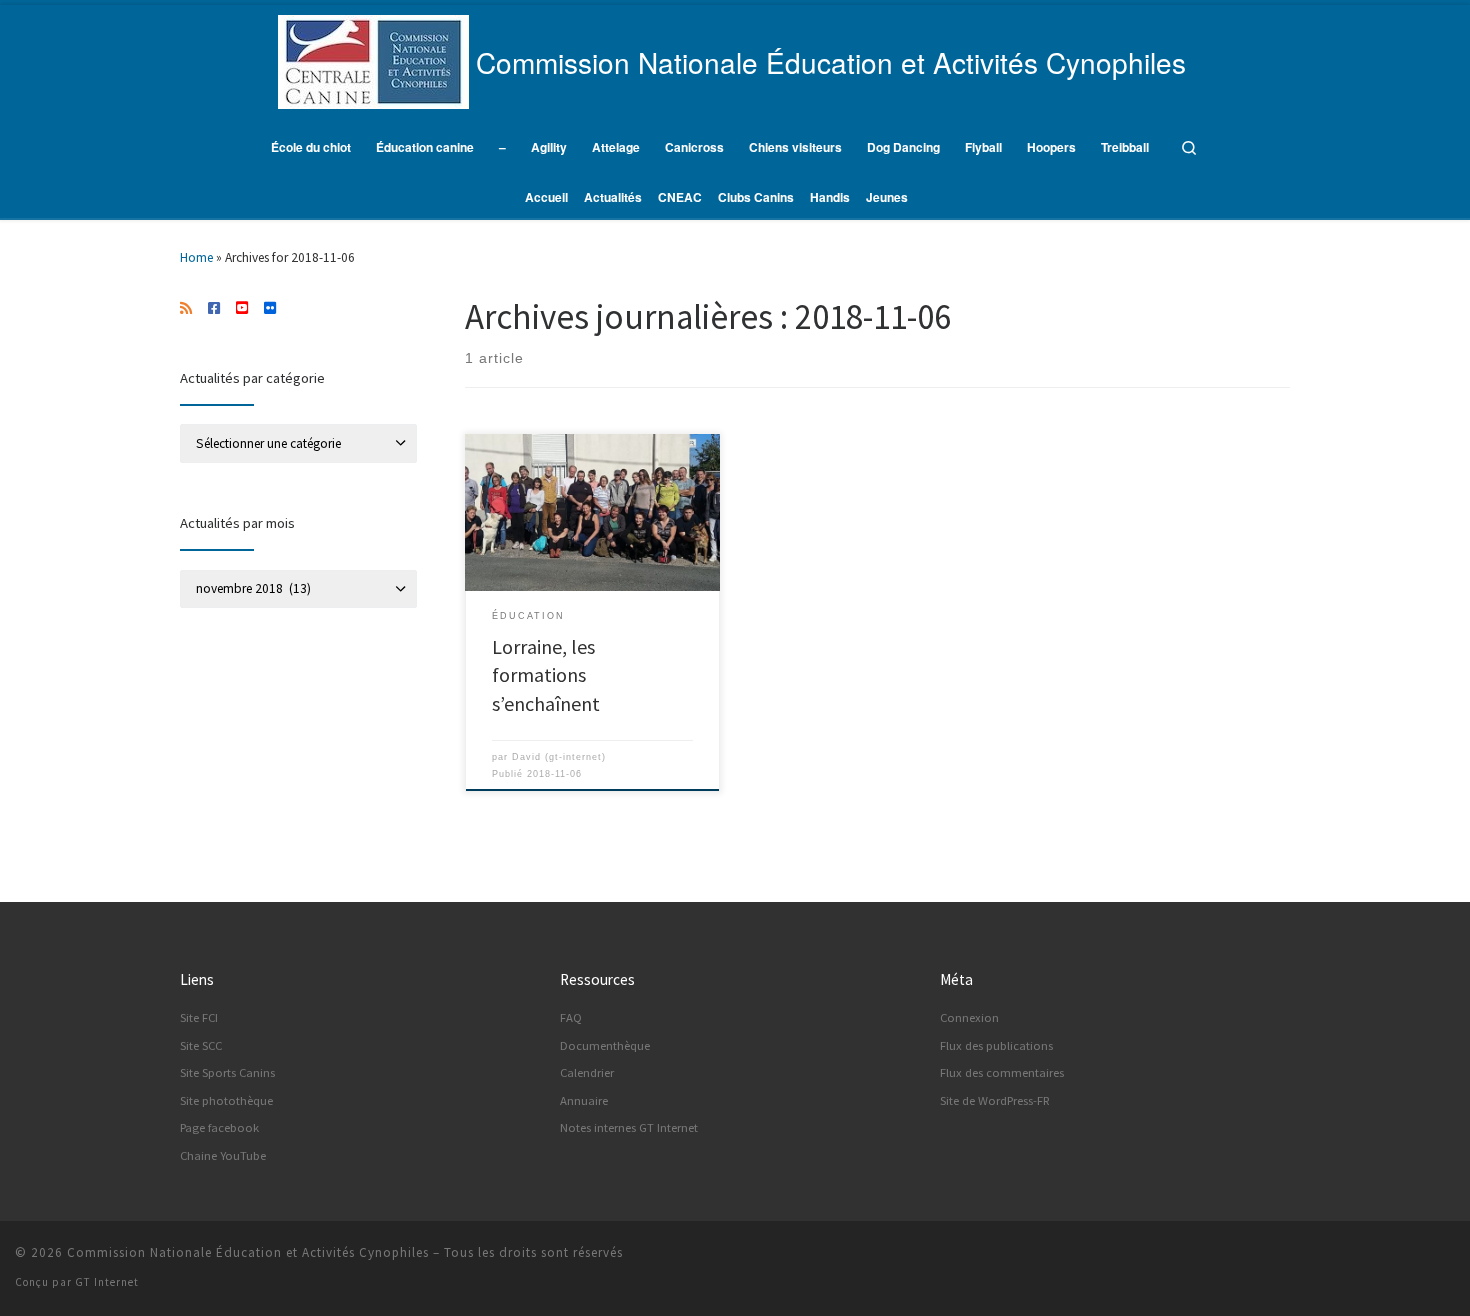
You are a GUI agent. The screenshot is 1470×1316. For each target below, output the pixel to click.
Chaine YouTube (223, 1155)
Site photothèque (226, 1100)
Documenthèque (605, 1045)
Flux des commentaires (1002, 1072)
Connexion (969, 1017)
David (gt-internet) (559, 757)
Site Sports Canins (227, 1072)
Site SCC (201, 1045)
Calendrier (587, 1072)
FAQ (571, 1017)
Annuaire (584, 1100)
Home (196, 257)
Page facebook (219, 1127)
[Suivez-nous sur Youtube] (242, 309)
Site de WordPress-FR (995, 1100)
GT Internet (107, 1282)
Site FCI (199, 1017)
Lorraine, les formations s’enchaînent (546, 674)
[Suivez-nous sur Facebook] (214, 309)
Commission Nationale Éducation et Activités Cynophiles (248, 1252)
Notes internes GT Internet (629, 1127)
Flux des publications (996, 1045)
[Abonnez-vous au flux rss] (186, 309)
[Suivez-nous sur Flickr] (270, 309)
